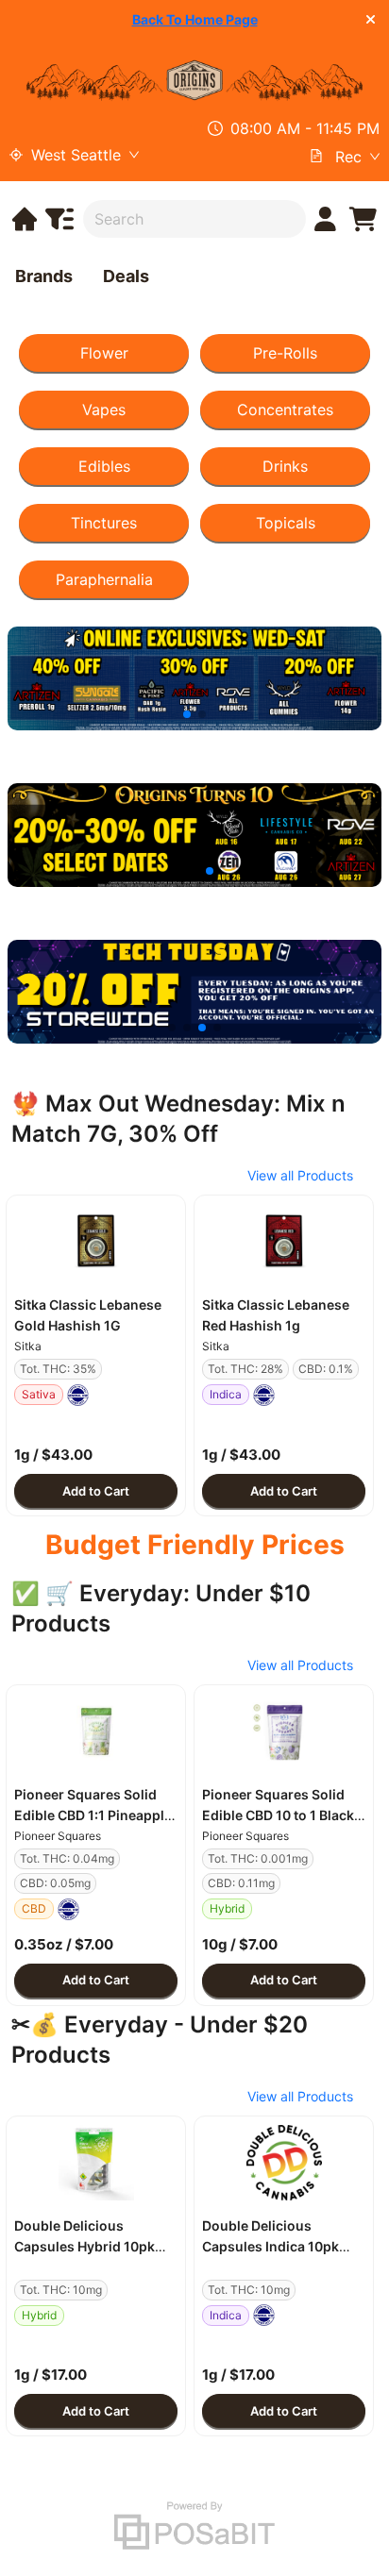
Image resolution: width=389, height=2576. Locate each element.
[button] (96, 1242)
